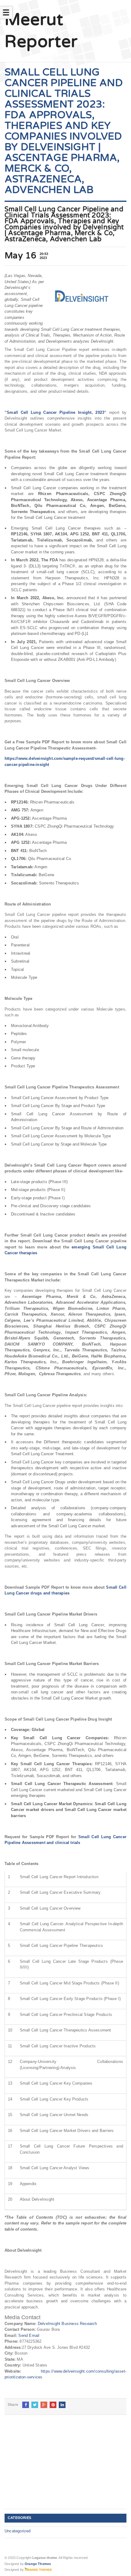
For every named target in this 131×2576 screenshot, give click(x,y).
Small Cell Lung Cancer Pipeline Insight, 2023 (55, 412)
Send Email (29, 2336)
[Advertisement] (50, 2467)
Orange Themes (38, 2564)
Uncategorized (18, 2531)
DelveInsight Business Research (67, 2324)
